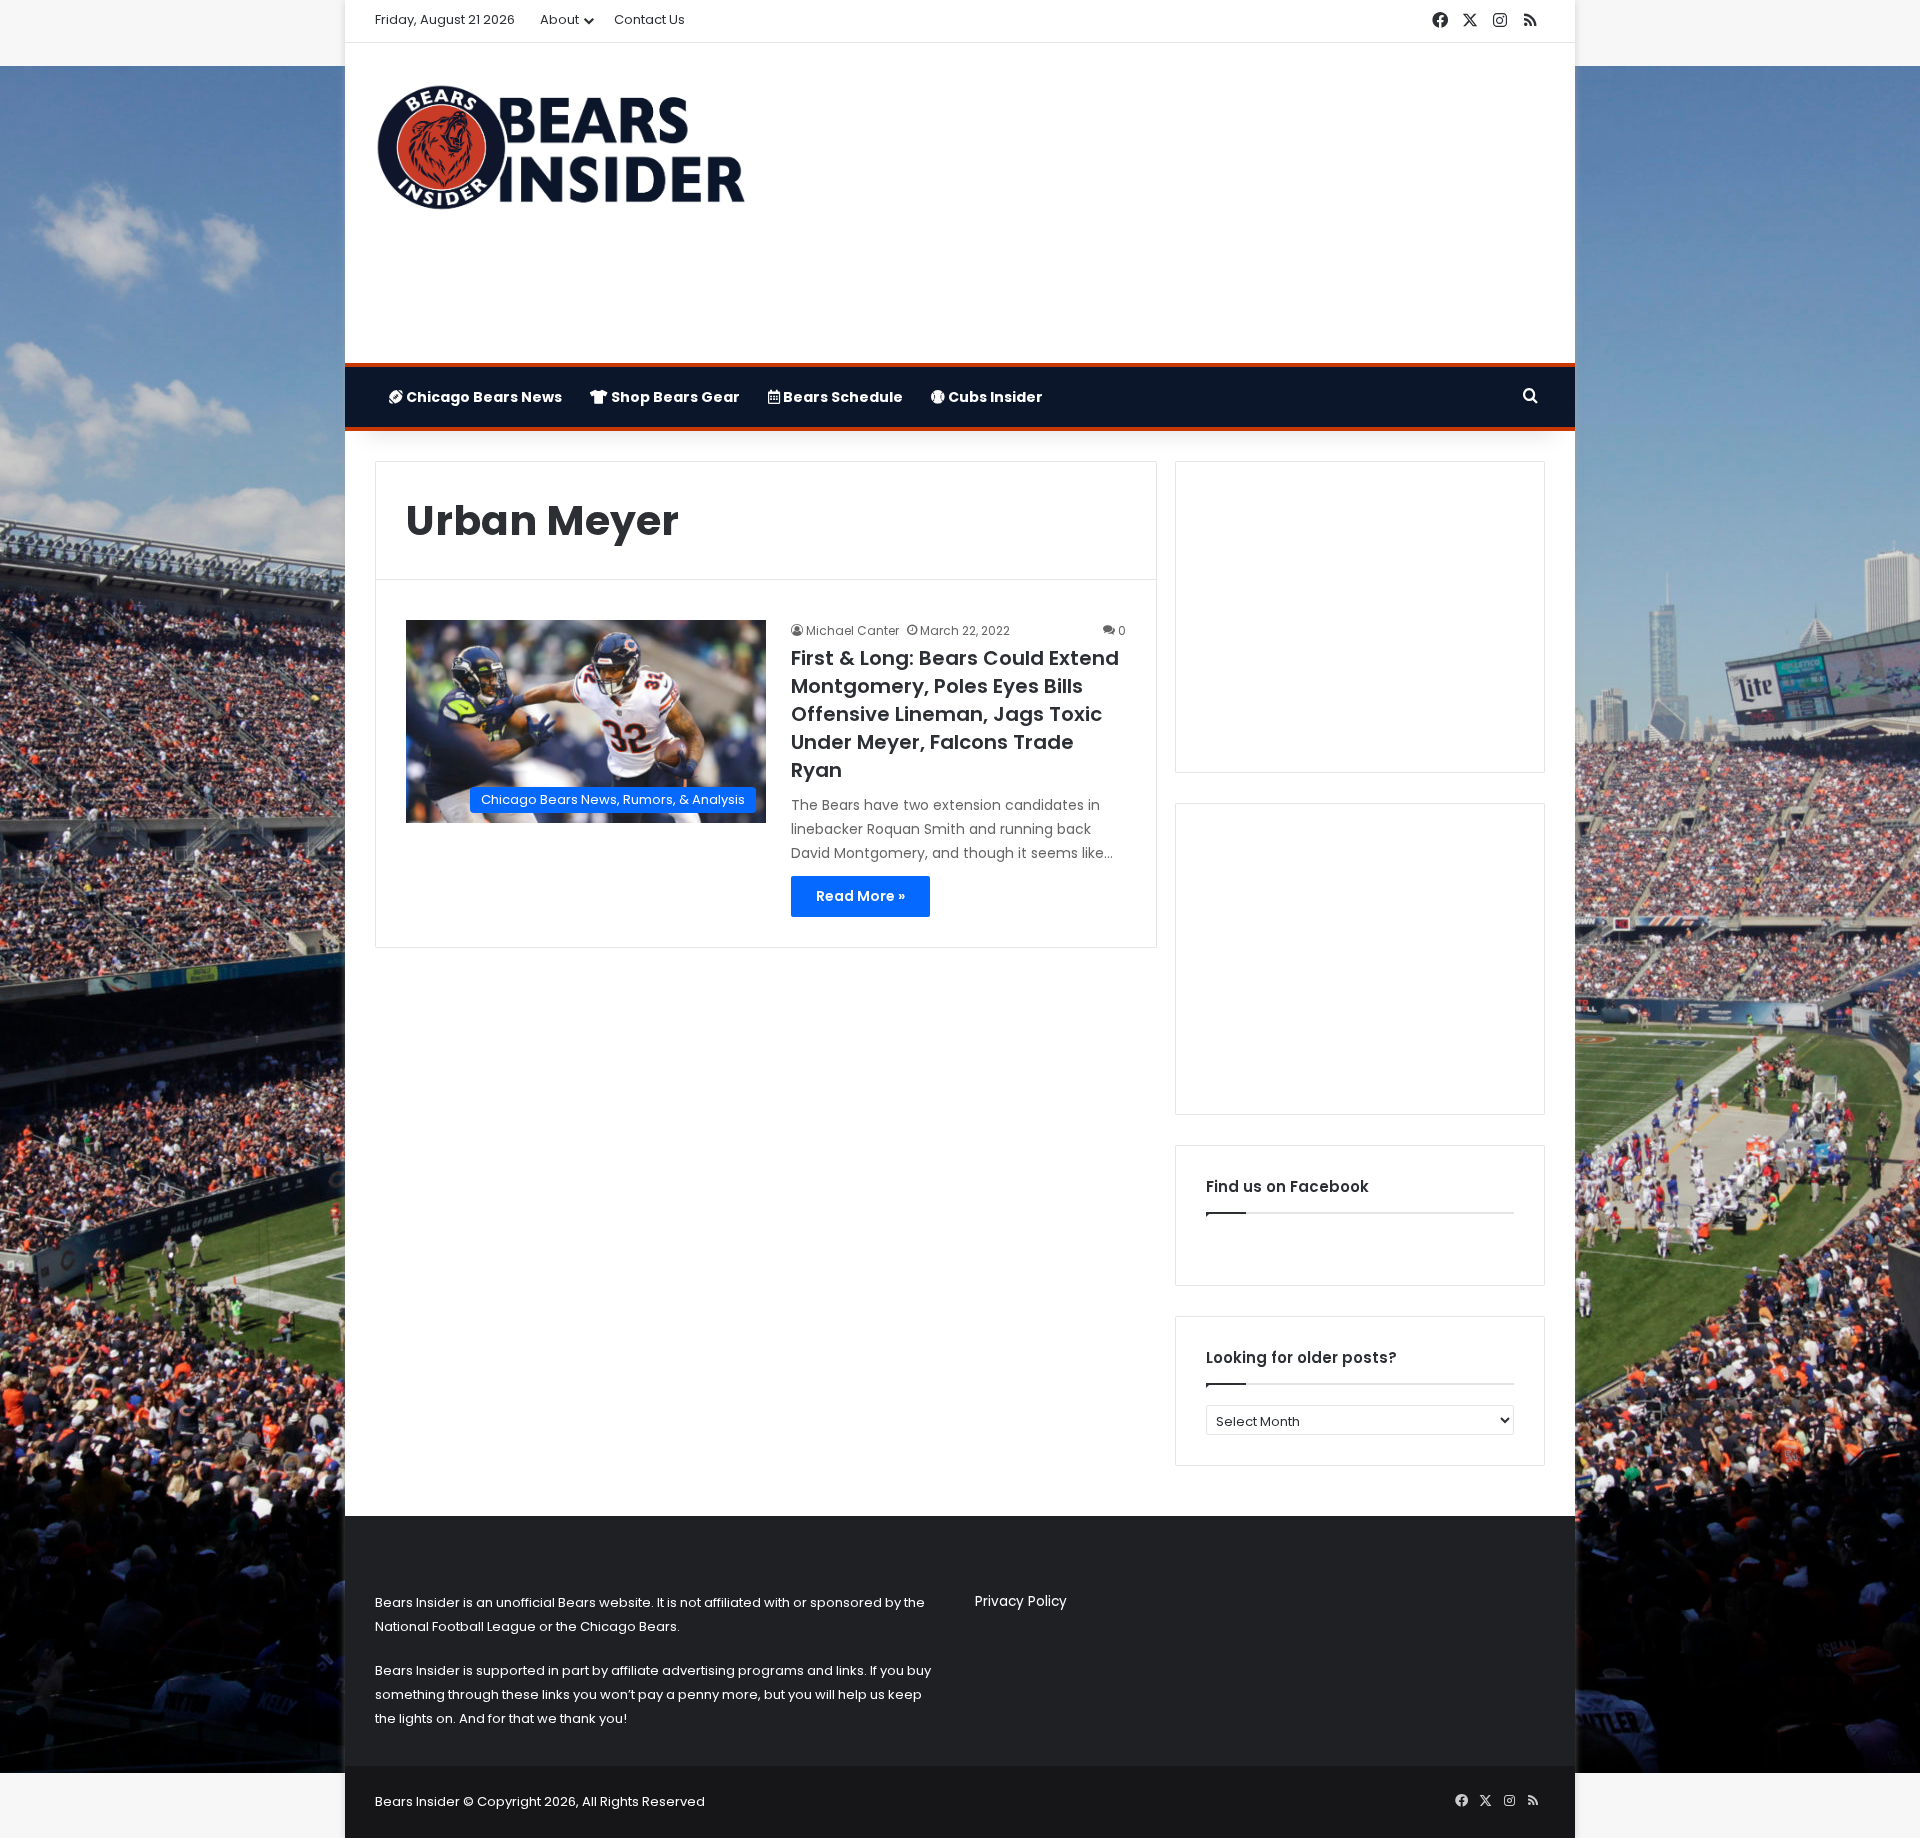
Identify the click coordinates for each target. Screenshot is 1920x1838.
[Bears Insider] (560, 156)
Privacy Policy (1021, 1601)
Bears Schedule (841, 397)
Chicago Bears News (482, 397)
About (559, 19)
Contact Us (649, 19)
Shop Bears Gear (674, 397)
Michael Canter (852, 630)
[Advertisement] (1160, 203)
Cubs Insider (994, 397)
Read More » (860, 896)
